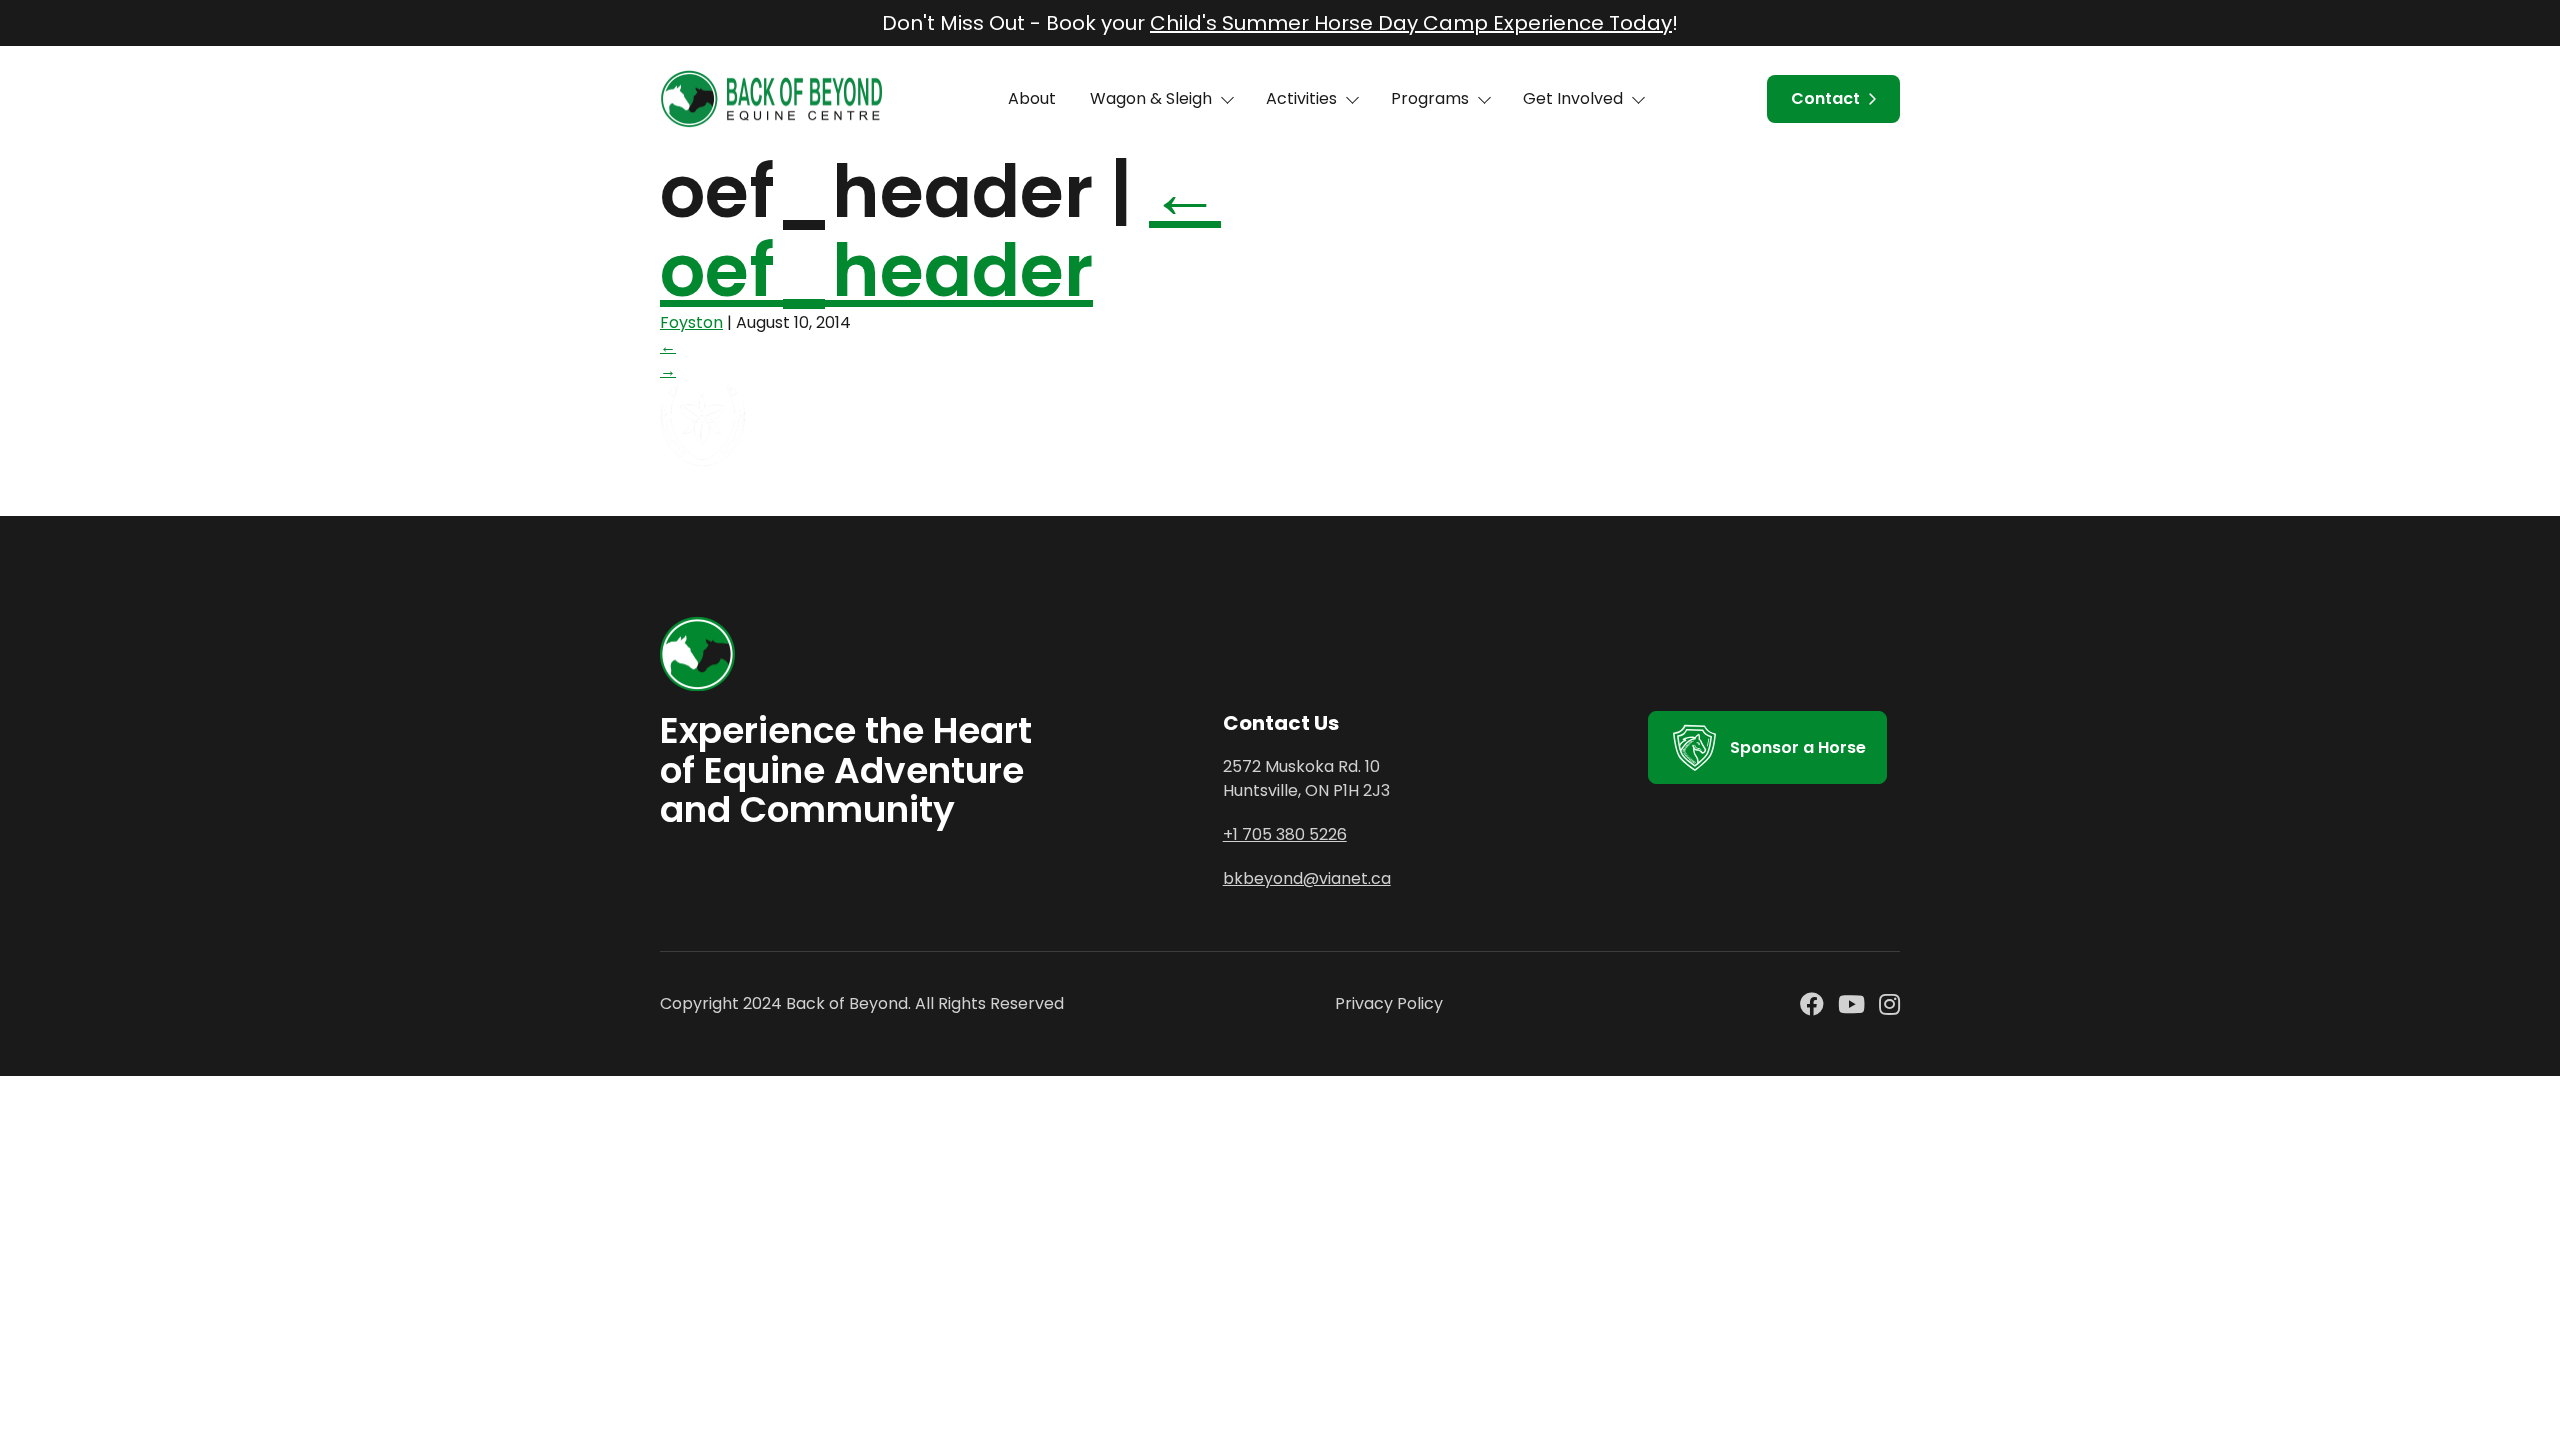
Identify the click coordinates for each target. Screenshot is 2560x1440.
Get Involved (1573, 98)
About (1032, 98)
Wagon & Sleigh (1151, 98)
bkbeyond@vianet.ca (1307, 878)
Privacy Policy (1389, 1003)
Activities (1301, 98)
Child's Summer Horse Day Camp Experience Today (1411, 23)
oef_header (940, 231)
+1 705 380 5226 (1285, 834)
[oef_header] (823, 463)
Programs (1430, 98)
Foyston (691, 322)
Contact (1825, 98)
